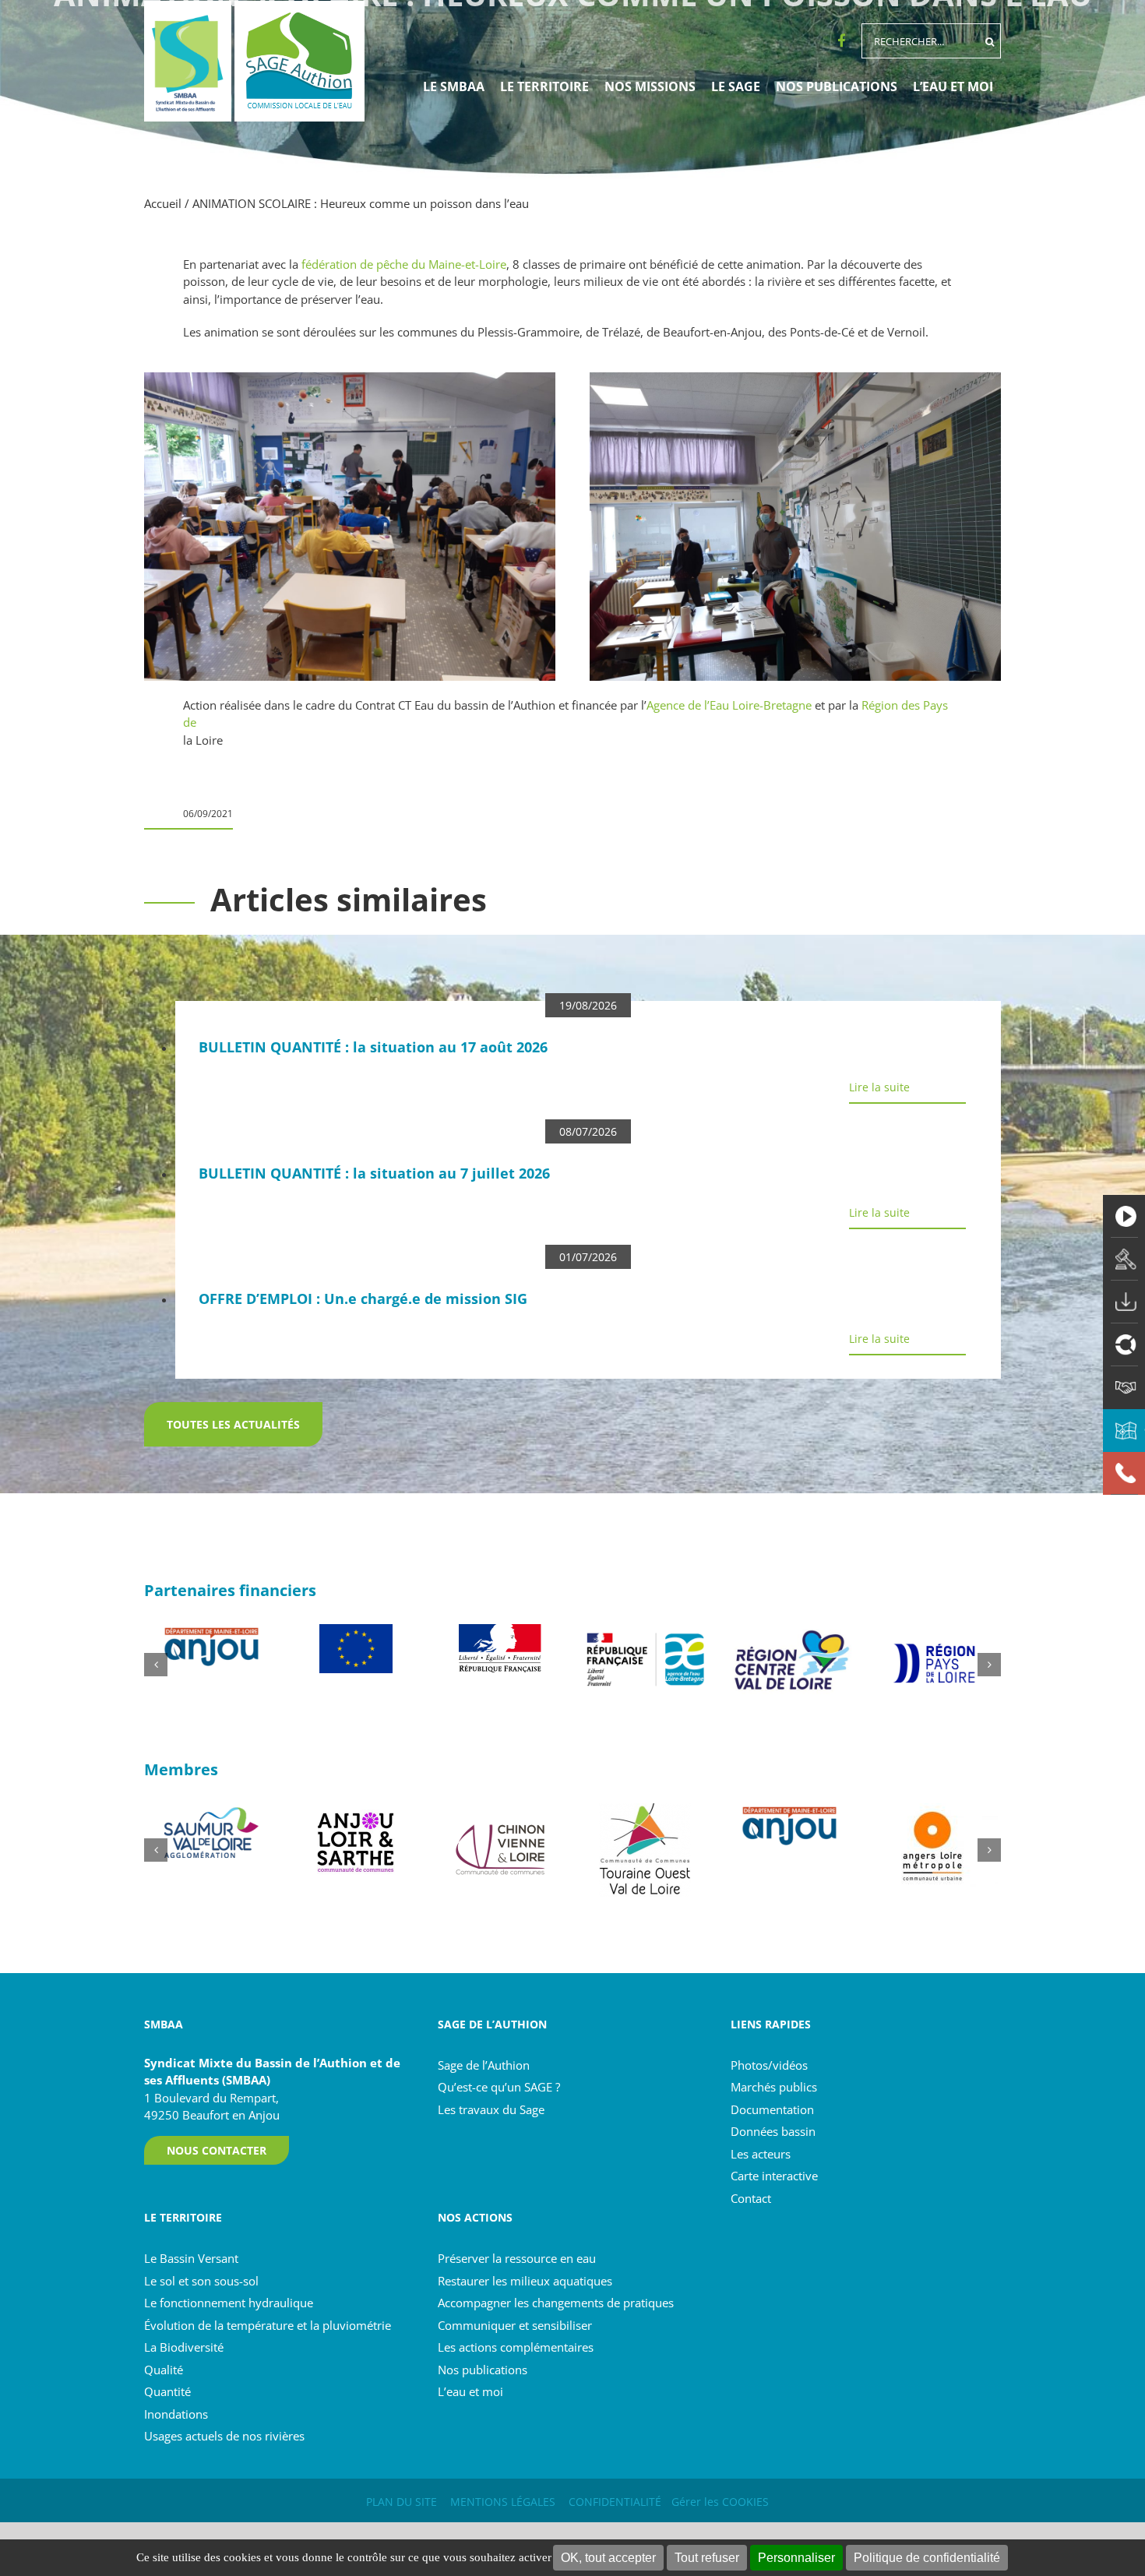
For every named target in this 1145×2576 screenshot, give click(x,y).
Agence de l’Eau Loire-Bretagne (729, 705)
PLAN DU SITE (402, 2502)
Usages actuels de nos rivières (224, 2436)
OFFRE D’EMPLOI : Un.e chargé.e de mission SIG (363, 1299)
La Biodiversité (184, 2347)
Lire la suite (879, 1087)
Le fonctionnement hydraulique (229, 2303)
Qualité (164, 2370)
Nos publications (483, 2370)
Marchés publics (774, 2087)
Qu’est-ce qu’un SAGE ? (499, 2087)
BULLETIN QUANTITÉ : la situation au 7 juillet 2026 (374, 1173)
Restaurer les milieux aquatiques (525, 2281)
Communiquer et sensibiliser (515, 2325)
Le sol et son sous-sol (201, 2281)
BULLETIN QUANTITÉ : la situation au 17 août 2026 (373, 1047)
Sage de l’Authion (484, 2065)
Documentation (772, 2109)
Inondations (176, 2414)
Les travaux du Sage (491, 2109)
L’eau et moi (470, 2391)
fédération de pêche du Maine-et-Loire (404, 264)
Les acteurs (761, 2154)
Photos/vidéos (769, 2065)
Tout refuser (707, 2558)
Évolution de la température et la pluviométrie (268, 2325)
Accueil (163, 203)
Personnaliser (796, 2558)
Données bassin (773, 2131)
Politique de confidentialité (927, 2558)
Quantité (167, 2391)
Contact (751, 2198)
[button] (156, 1665)
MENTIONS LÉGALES (503, 2502)
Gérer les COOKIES (720, 2502)
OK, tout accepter (608, 2558)
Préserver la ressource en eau (517, 2258)
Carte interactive (774, 2176)
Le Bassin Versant (191, 2258)
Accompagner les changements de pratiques (556, 2303)
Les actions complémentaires (516, 2347)
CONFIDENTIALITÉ (615, 2502)
